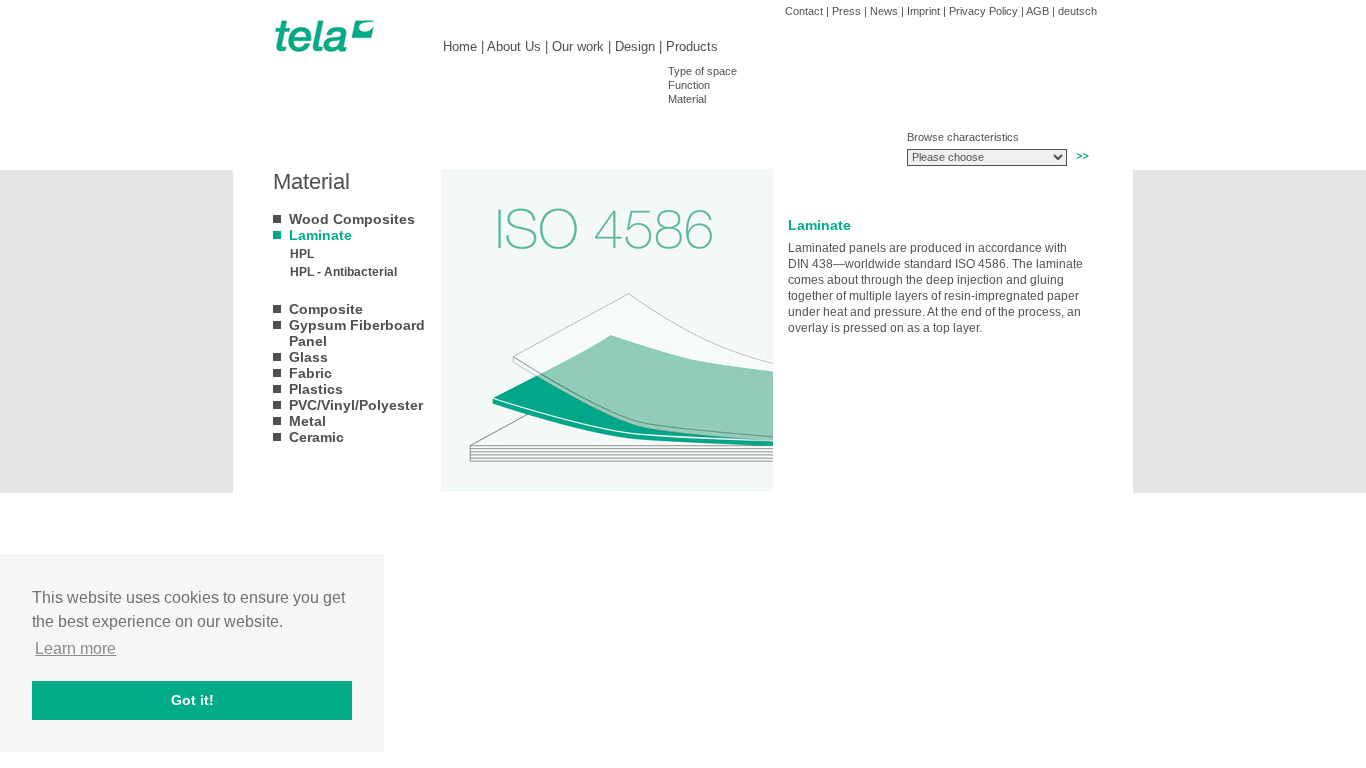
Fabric (310, 373)
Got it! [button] (192, 700)
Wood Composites (352, 219)
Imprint (923, 11)
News (884, 11)
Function (689, 85)
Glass (308, 357)
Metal (307, 421)
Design (635, 46)
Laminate (320, 235)
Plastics (316, 389)
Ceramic (316, 437)
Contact (804, 11)
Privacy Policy (983, 11)
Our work (578, 46)
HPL (302, 254)
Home (460, 46)
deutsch (1077, 11)
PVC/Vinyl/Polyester (356, 405)
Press (846, 11)
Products (692, 46)
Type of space (702, 71)
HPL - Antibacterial (343, 272)
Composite (326, 309)
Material (687, 99)
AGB (1037, 11)
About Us (514, 46)
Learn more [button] (75, 648)
